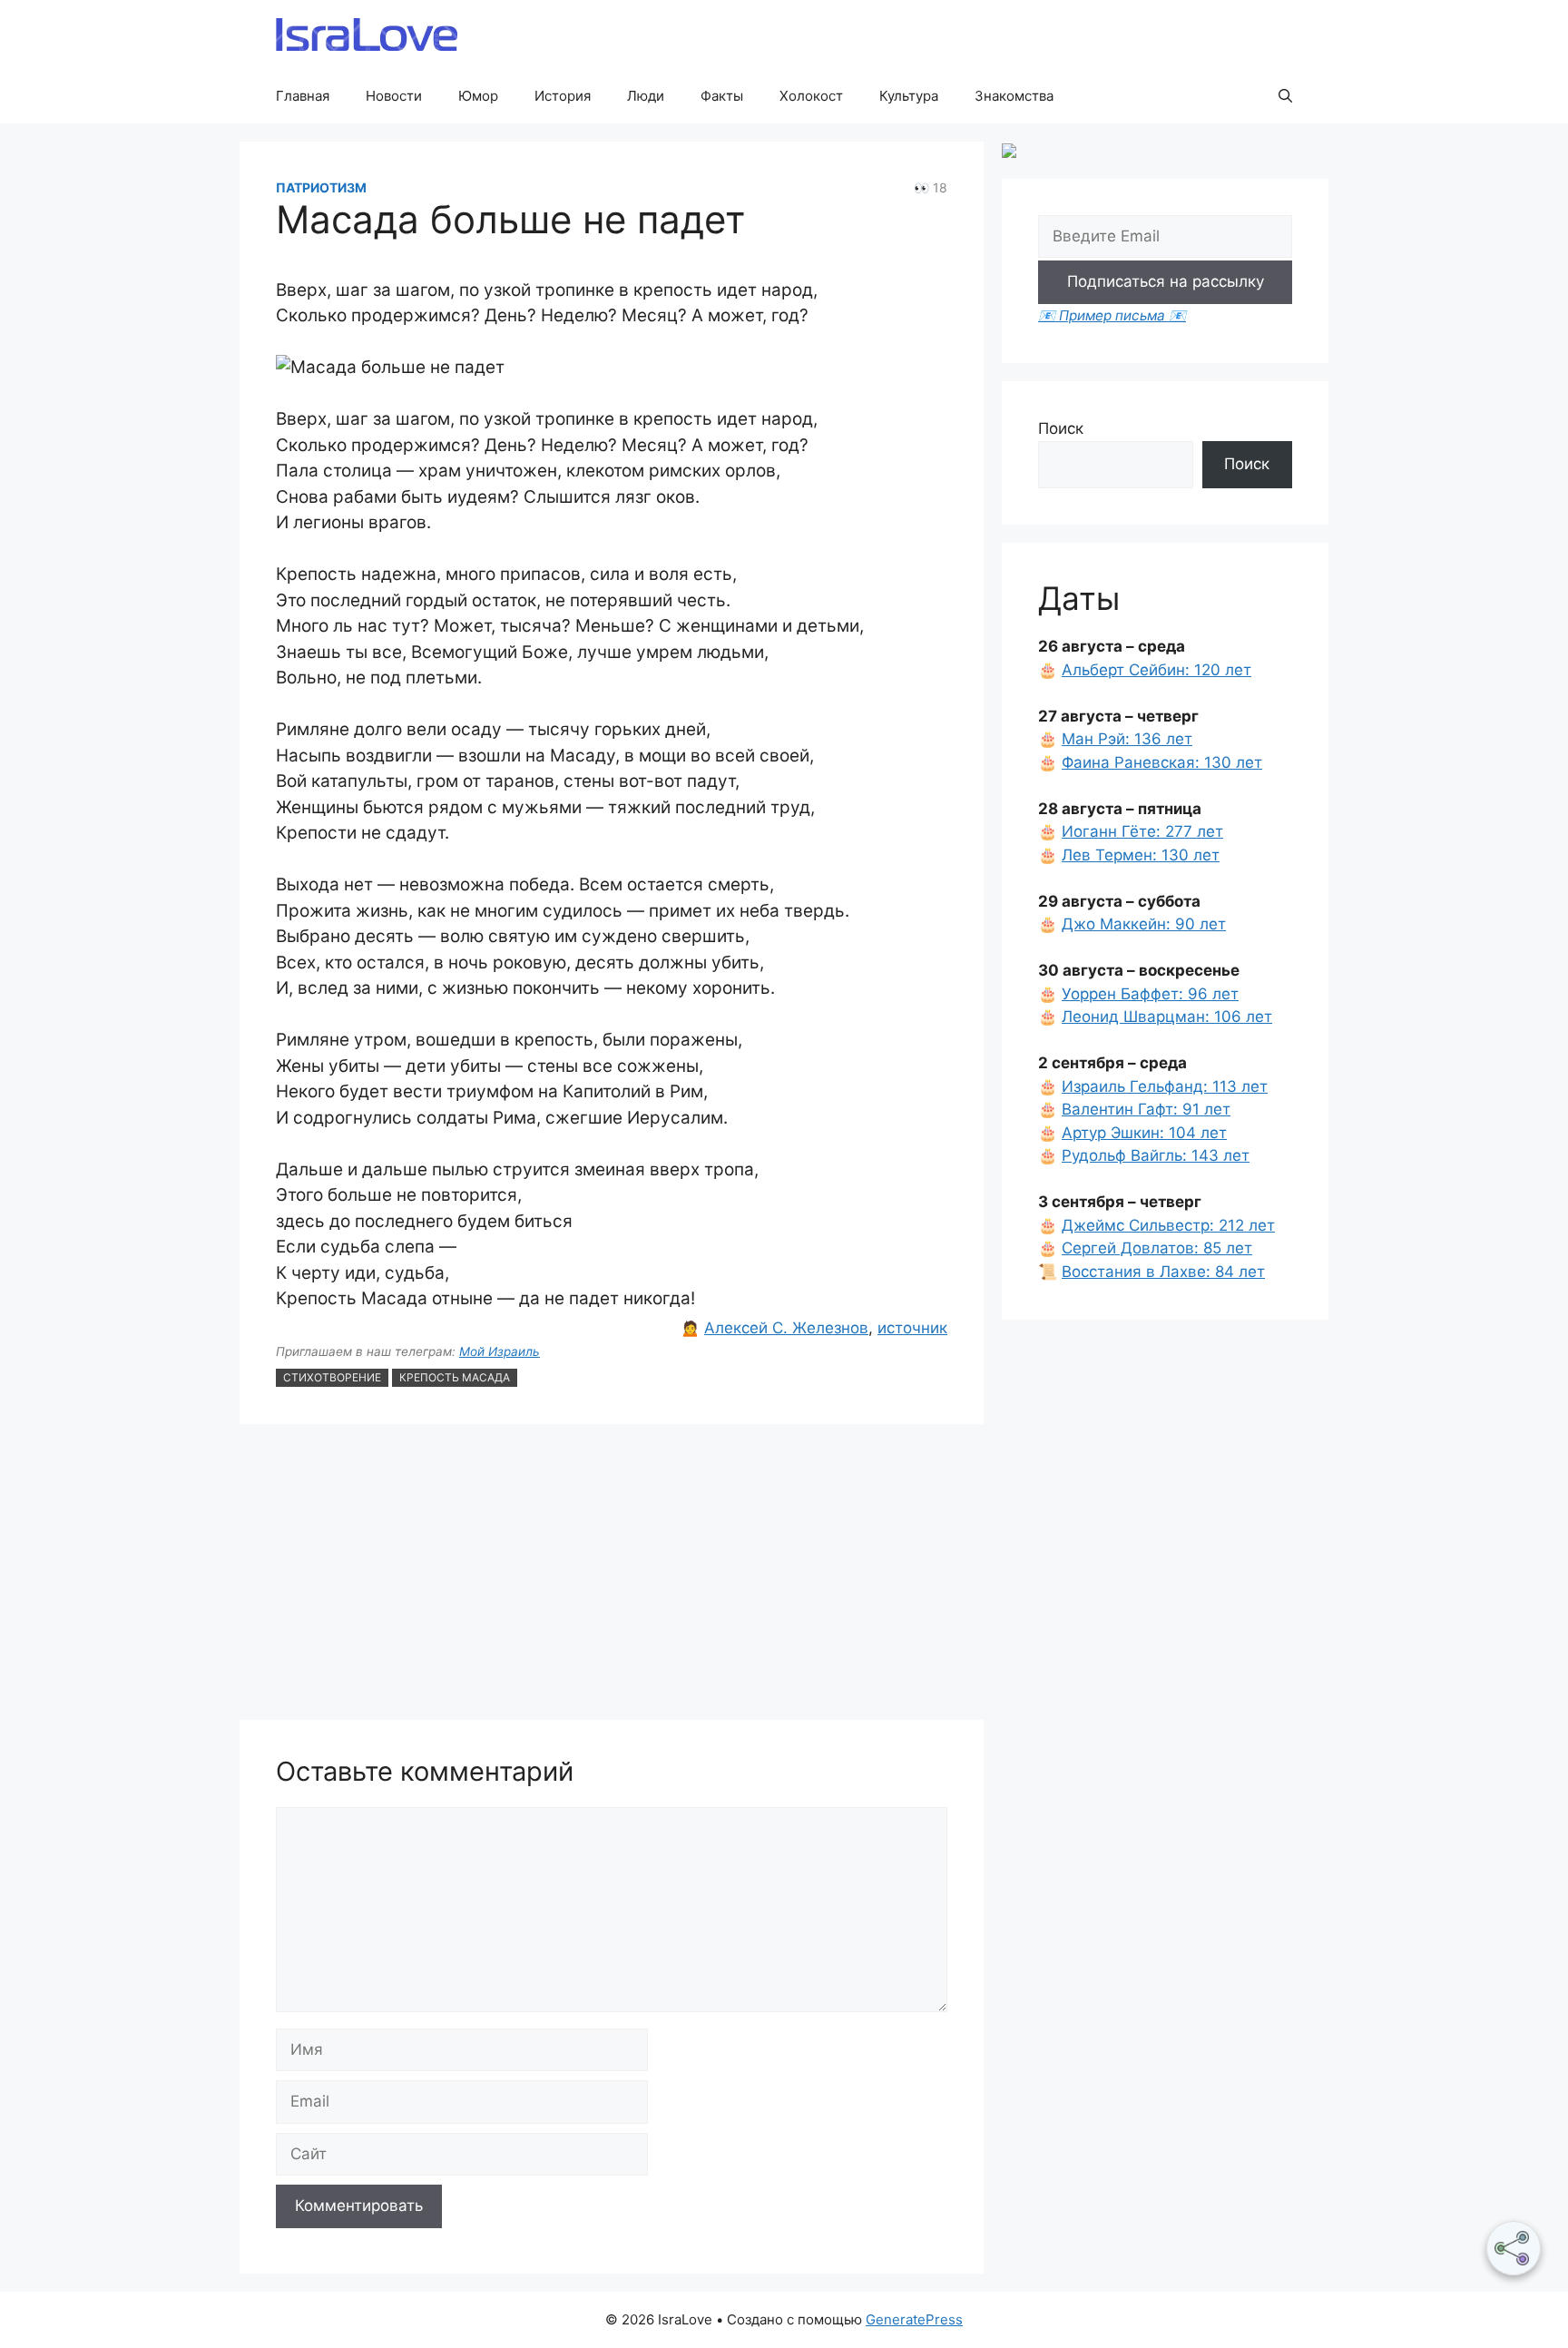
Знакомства (1014, 96)
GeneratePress (914, 2319)
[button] (1285, 96)
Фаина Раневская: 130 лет (1162, 762)
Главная (303, 96)
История (563, 96)
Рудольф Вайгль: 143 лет (1156, 1155)
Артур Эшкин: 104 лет (1144, 1133)
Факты (722, 96)
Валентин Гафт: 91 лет (1146, 1109)
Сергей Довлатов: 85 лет (1157, 1248)
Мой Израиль (500, 1351)
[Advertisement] (612, 1575)
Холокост (811, 96)
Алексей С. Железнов (786, 1328)
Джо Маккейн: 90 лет (1144, 924)
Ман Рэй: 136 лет (1127, 739)
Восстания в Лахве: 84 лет (1163, 1272)
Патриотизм (321, 187)
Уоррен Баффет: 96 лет (1150, 994)
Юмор (478, 96)
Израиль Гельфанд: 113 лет (1165, 1086)
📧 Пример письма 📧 (1112, 315)
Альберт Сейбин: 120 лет (1156, 670)
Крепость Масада (455, 1377)
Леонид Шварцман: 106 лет (1167, 1017)
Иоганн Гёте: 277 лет (1142, 831)
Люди (646, 96)
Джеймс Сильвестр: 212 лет (1168, 1225)
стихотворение (332, 1377)
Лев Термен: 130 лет (1141, 855)
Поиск (1061, 428)
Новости (394, 96)
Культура (909, 96)
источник (912, 1328)
